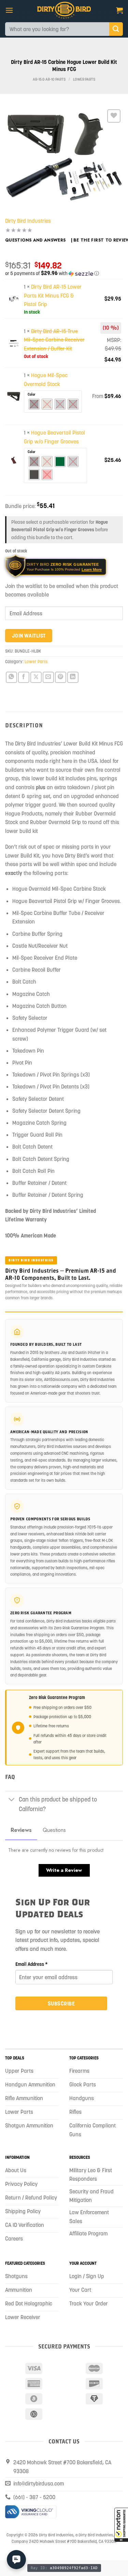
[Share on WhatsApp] (11, 677)
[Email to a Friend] (48, 677)
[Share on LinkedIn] (73, 677)
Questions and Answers (35, 240)
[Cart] (119, 10)
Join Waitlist (29, 636)
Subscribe (61, 2003)
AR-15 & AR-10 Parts (49, 79)
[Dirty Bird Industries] (64, 10)
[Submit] (116, 29)
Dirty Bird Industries (28, 221)
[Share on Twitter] (36, 677)
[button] (121, 2525)
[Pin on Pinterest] (61, 677)
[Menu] (9, 10)
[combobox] (57, 29)
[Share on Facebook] (24, 677)
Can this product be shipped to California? (58, 1804)
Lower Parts (84, 79)
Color (32, 394)
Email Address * (32, 1964)
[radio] (34, 404)
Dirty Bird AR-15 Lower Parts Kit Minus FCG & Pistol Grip (53, 295)
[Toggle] (12, 1800)
